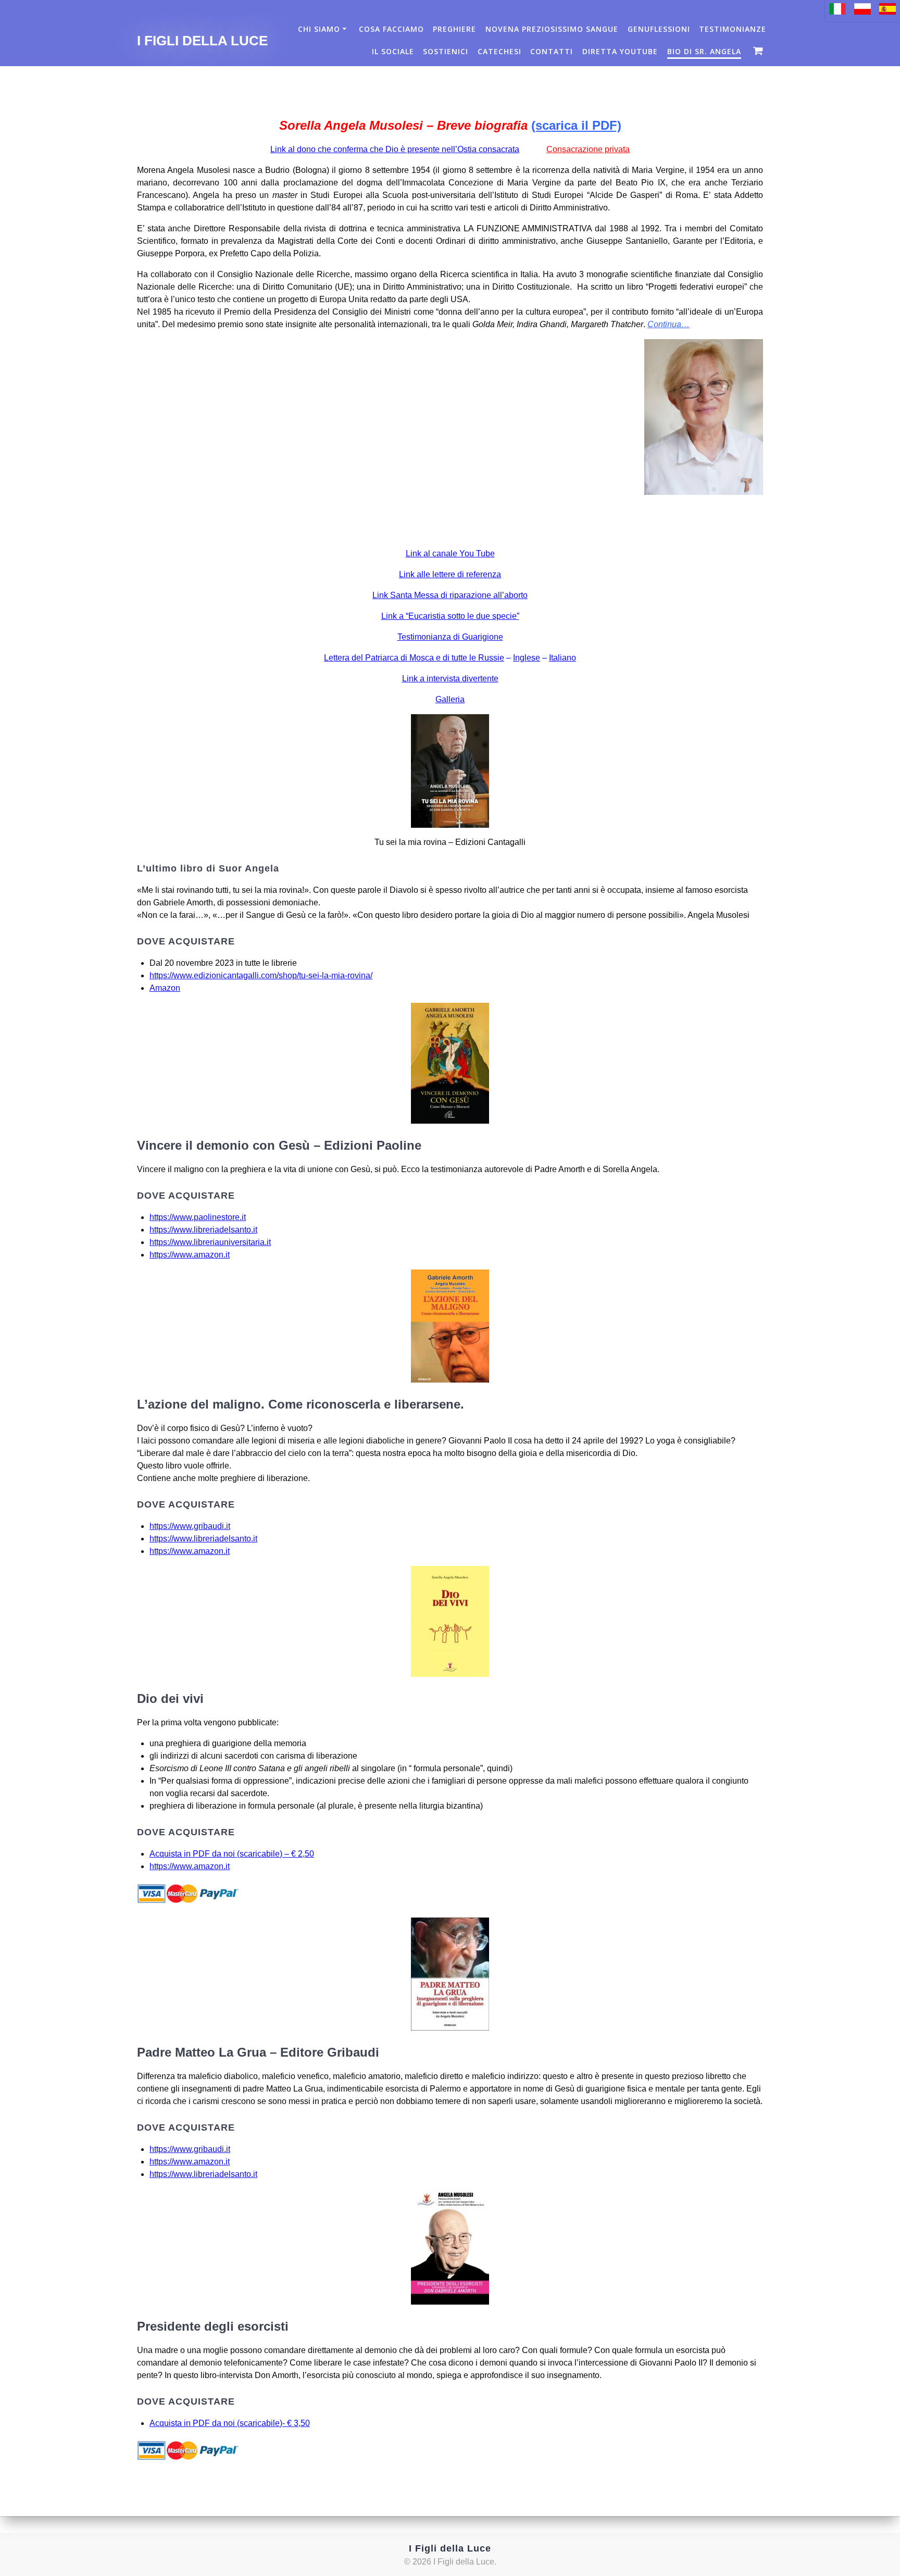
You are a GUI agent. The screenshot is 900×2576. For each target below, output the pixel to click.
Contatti (552, 51)
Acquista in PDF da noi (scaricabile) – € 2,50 (232, 1854)
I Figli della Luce (202, 41)
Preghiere (454, 29)
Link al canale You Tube (450, 553)
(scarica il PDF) (576, 125)
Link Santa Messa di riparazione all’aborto (450, 595)
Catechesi (499, 51)
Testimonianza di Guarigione (450, 637)
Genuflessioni (659, 29)
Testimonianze (733, 29)
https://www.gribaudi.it (190, 1526)
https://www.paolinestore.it (198, 1217)
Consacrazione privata (588, 149)
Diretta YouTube (620, 51)
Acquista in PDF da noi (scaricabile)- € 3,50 (230, 2423)
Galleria (450, 699)
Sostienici (446, 51)
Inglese (527, 658)
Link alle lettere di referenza (450, 574)
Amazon (165, 988)
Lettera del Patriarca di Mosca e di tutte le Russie (414, 658)
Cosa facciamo (391, 29)
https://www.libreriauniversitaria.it (210, 1242)
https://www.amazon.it (190, 1255)
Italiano (562, 658)
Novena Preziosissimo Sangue (552, 29)
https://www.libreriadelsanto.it (203, 1230)
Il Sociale (393, 51)
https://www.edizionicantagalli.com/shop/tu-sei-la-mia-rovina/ (261, 975)
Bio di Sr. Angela (704, 51)
